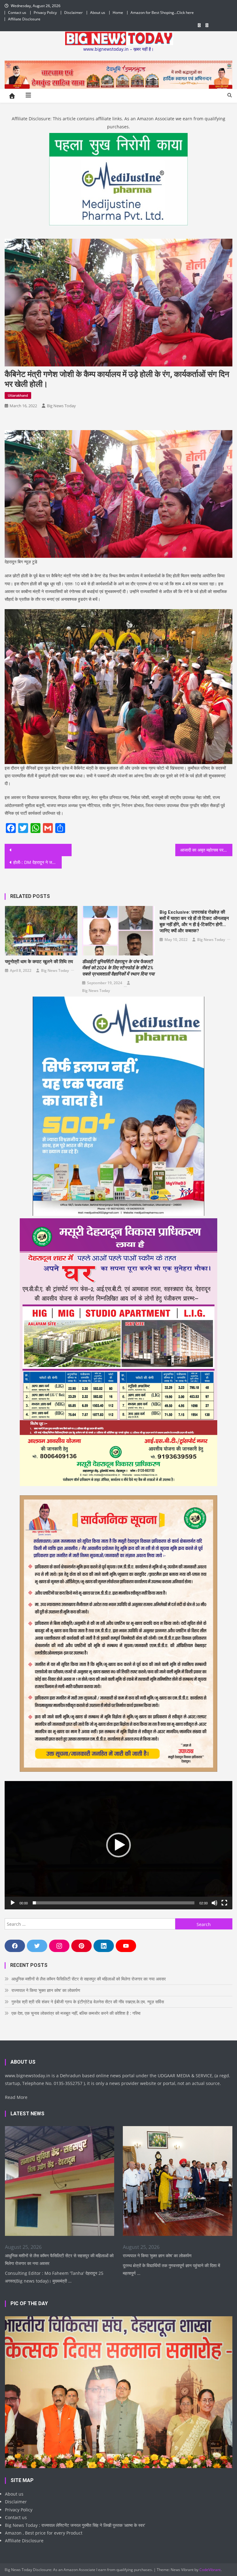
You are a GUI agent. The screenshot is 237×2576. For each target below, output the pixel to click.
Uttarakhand (18, 395)
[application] (118, 1845)
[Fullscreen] (224, 1903)
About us (98, 13)
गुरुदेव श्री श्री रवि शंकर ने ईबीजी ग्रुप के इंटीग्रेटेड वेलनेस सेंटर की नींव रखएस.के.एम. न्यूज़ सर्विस (88, 2002)
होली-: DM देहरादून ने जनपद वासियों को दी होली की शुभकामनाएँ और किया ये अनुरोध (37, 862)
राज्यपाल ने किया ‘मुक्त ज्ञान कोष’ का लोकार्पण (46, 1990)
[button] (118, 1845)
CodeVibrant (210, 2570)
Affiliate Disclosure (24, 19)
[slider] (113, 1903)
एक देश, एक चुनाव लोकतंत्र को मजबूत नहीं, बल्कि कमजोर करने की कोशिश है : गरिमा (76, 2013)
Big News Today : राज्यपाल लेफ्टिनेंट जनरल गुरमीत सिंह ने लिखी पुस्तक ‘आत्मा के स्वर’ (75, 2525)
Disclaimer (73, 13)
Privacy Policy (45, 13)
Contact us (17, 13)
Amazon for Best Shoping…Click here (162, 13)
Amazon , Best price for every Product (44, 2533)
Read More (16, 2097)
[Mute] (214, 1903)
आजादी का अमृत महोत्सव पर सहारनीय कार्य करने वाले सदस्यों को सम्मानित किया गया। (206, 850)
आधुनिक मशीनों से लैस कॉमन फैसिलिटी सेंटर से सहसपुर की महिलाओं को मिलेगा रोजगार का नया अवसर (89, 1979)
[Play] (13, 1903)
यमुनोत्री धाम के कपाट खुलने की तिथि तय (39, 962)
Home (118, 13)
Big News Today (61, 406)
